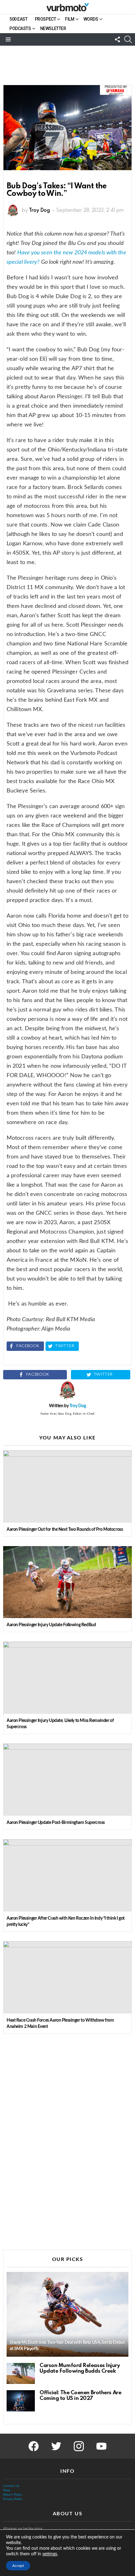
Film (70, 19)
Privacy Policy (13, 2499)
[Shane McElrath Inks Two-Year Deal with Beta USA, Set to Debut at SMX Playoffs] (67, 2314)
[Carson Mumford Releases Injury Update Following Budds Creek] (21, 2374)
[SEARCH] (128, 39)
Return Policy (13, 2495)
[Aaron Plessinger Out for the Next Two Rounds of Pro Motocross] (67, 1487)
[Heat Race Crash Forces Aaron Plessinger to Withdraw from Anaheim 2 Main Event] (67, 1977)
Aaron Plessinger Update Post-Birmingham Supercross (56, 1823)
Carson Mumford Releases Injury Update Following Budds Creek (80, 2368)
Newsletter (53, 28)
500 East (19, 19)
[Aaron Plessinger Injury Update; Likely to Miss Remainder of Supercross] (67, 1678)
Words (91, 19)
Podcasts (20, 28)
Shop (7, 2490)
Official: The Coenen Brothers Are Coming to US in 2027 (80, 2396)
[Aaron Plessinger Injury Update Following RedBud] (67, 1582)
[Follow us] (117, 39)
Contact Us (11, 2486)
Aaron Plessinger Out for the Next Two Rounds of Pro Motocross (65, 1530)
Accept (18, 2566)
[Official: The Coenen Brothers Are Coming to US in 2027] (21, 2401)
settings (50, 2554)
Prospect (46, 19)
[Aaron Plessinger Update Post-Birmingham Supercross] (67, 1780)
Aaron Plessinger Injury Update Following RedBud (51, 1625)
